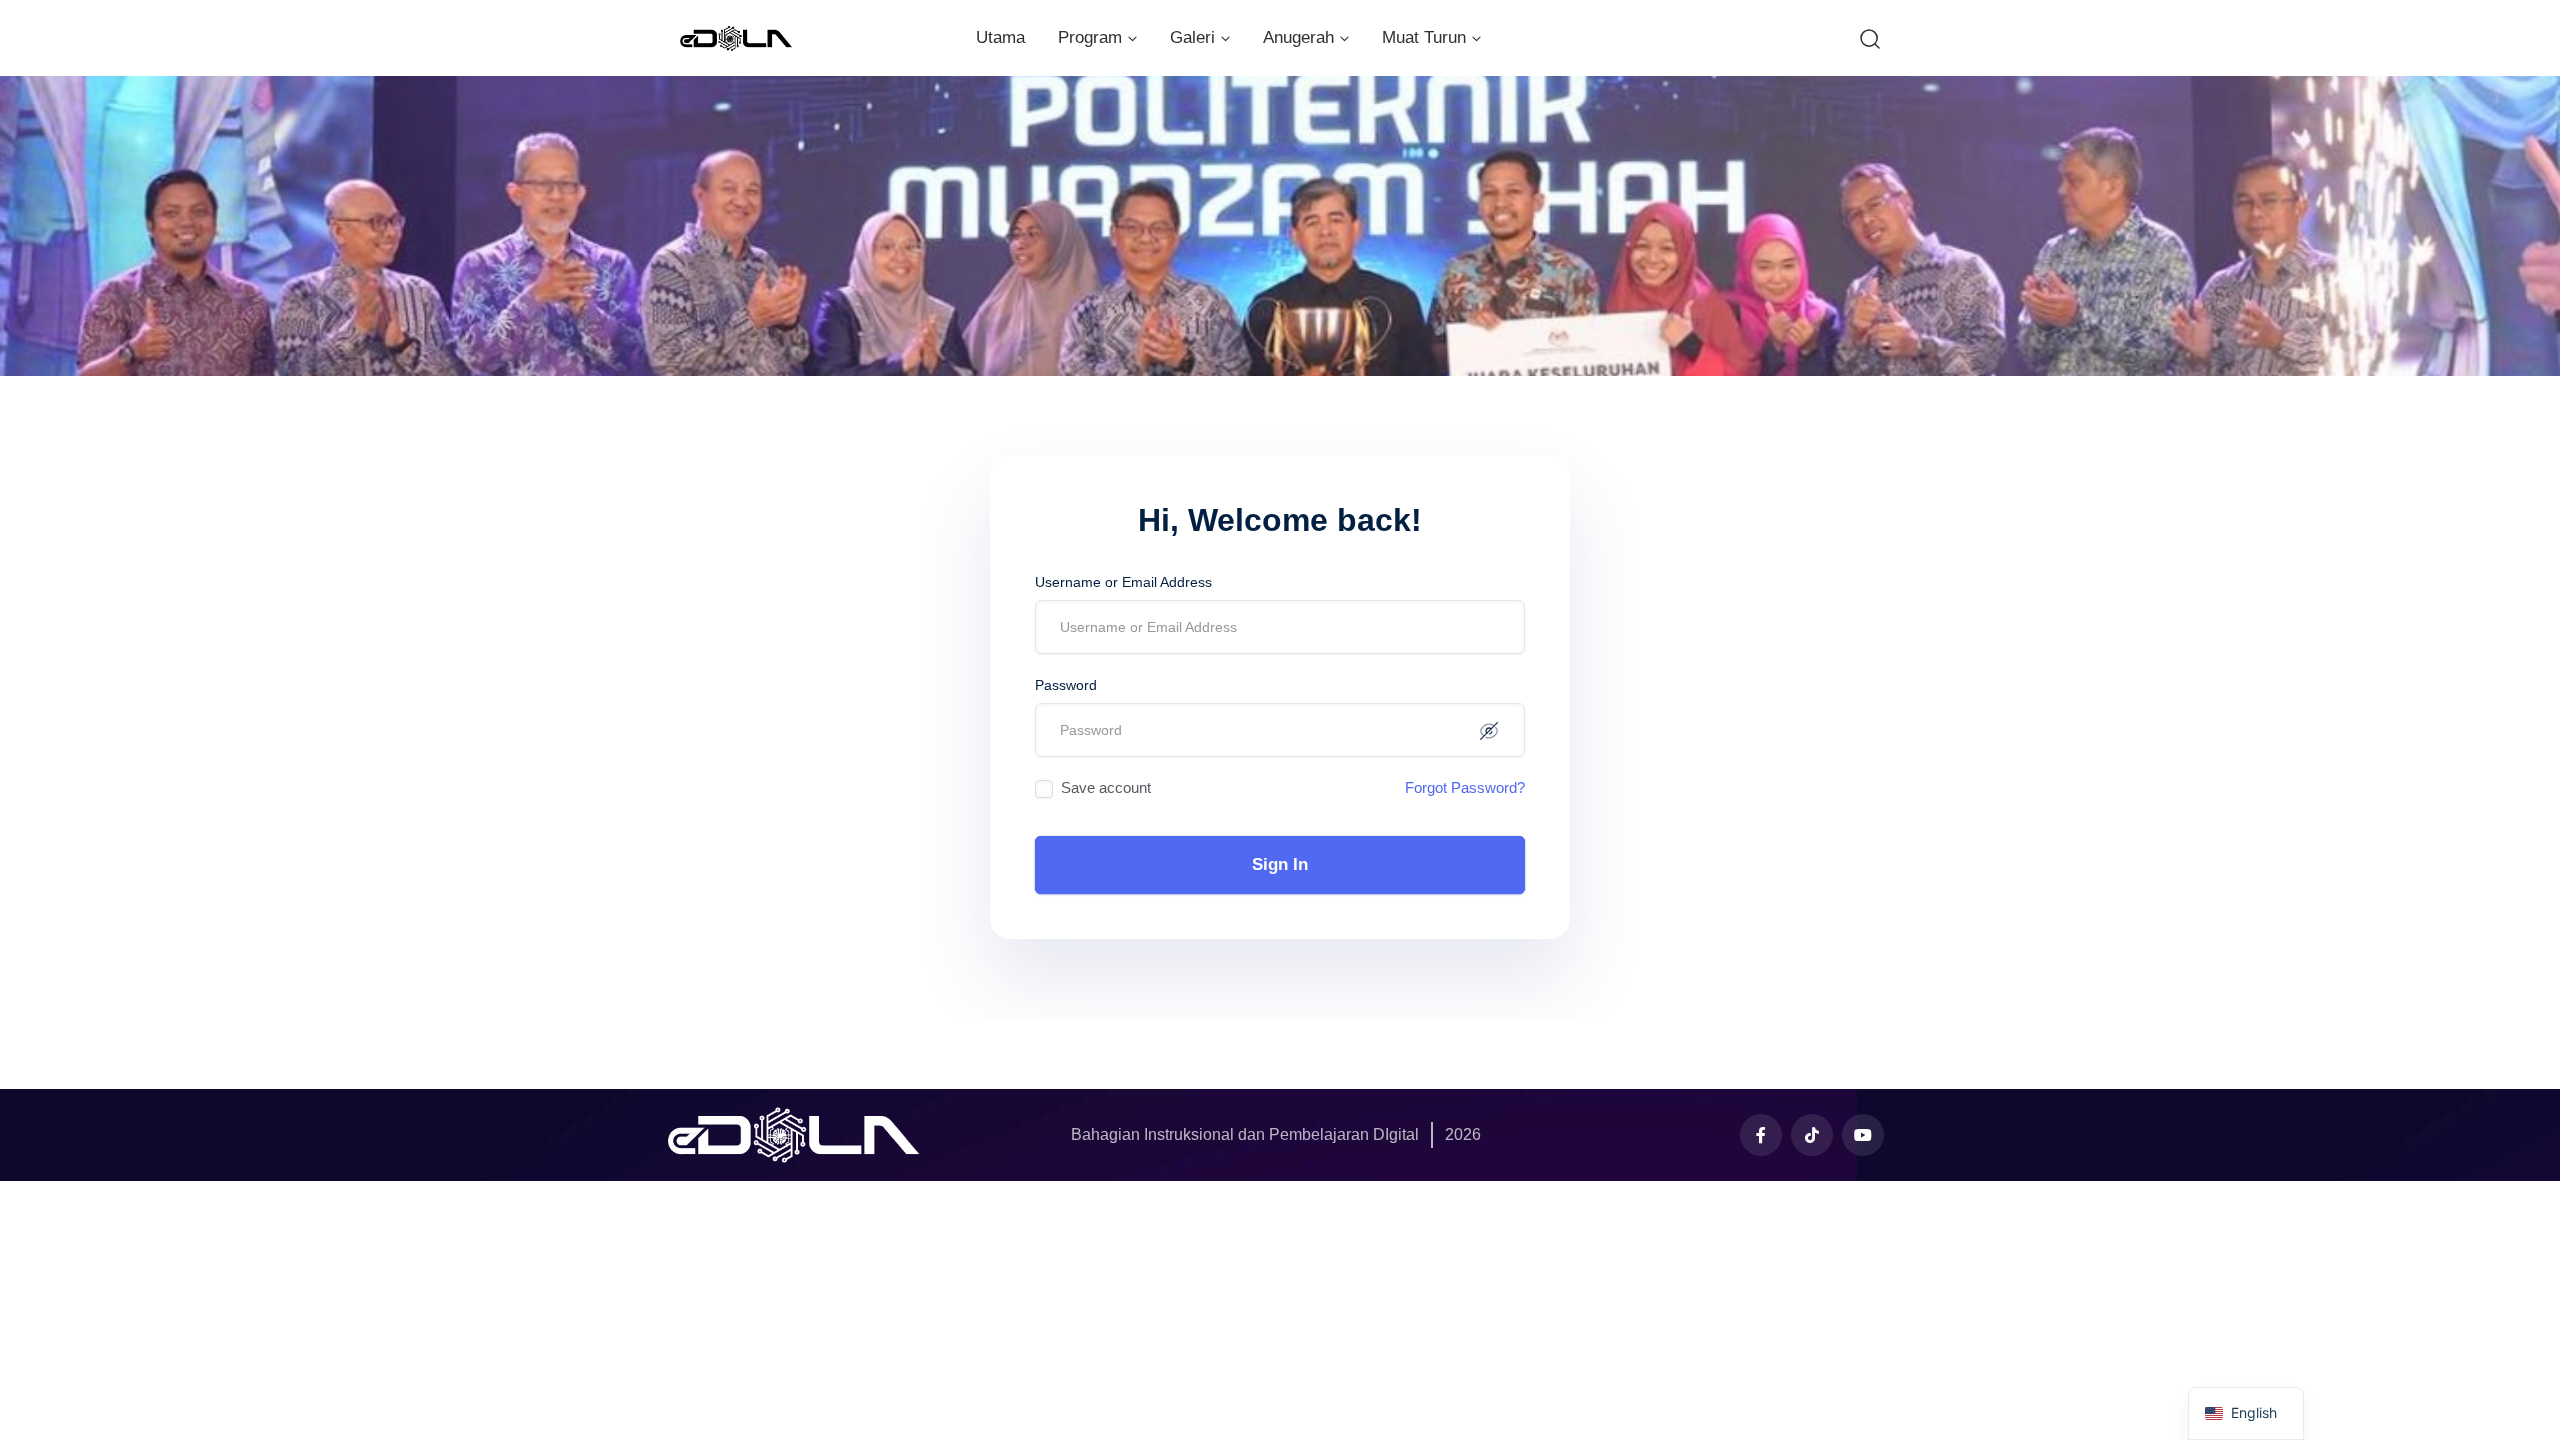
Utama (1000, 37)
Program (1090, 37)
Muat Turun (1424, 37)
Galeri (1192, 37)
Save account (1106, 787)
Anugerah (1298, 37)
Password (1066, 685)
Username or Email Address (1123, 582)
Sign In (1280, 864)
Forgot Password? (1465, 787)
